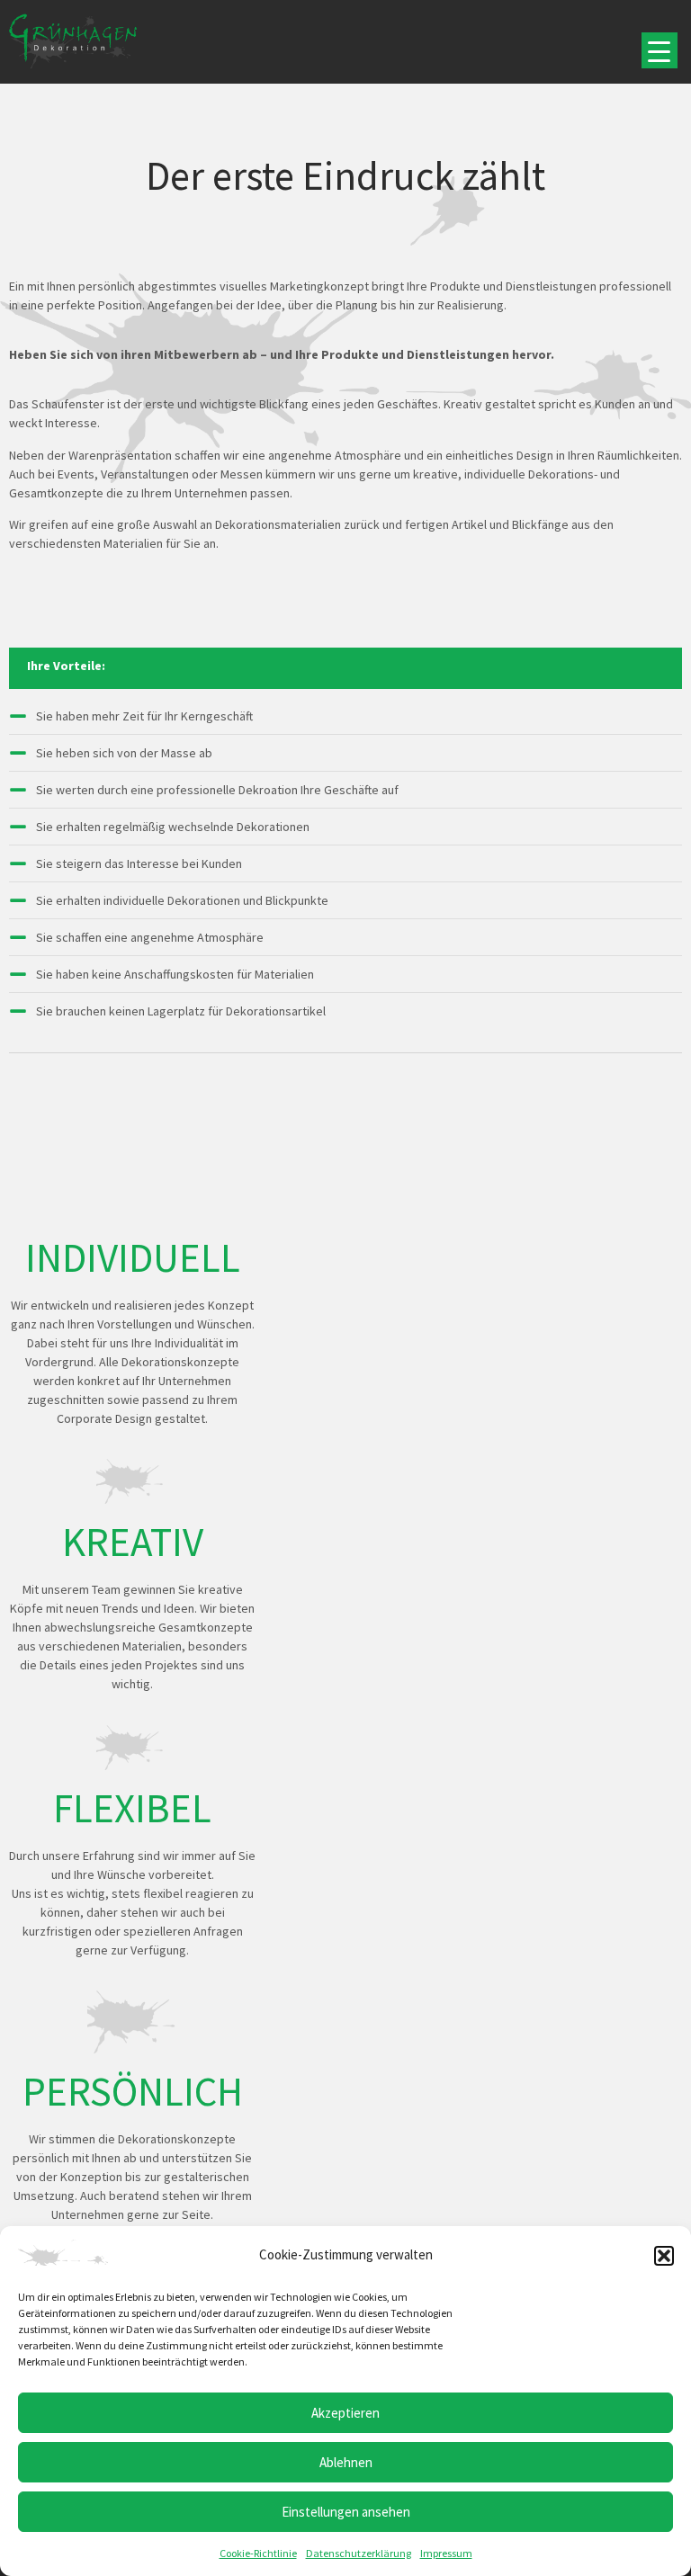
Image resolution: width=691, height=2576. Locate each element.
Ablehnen (346, 2462)
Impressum (446, 2553)
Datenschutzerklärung (359, 2553)
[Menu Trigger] (660, 50)
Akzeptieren (345, 2413)
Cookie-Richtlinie (258, 2553)
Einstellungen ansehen (346, 2512)
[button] (664, 2256)
